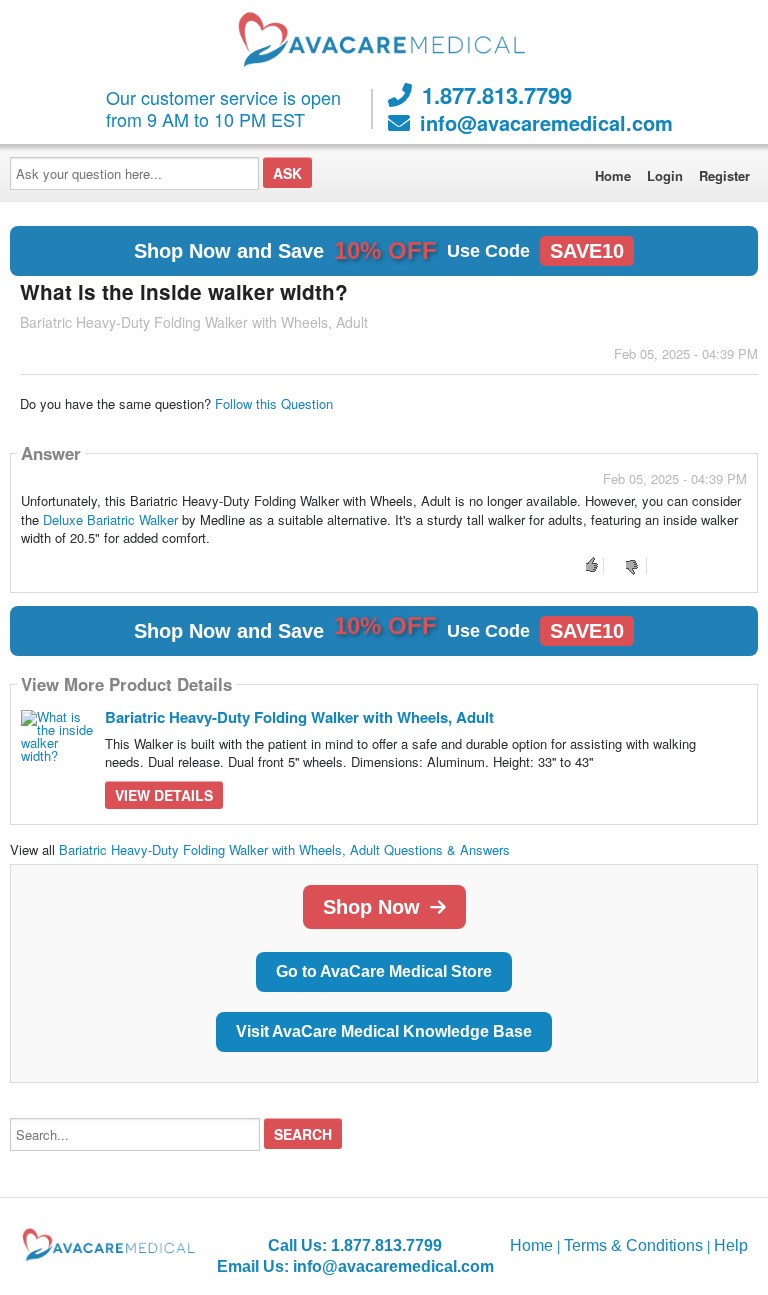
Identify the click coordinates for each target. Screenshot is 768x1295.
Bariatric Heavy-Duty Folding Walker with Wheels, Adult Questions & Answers (284, 849)
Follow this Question (274, 403)
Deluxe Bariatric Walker (110, 519)
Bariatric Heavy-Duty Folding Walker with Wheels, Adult (299, 717)
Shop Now (371, 907)
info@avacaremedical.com (546, 123)
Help (731, 1245)
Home (613, 175)
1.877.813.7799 (497, 95)
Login (665, 175)
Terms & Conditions (633, 1245)
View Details (164, 795)
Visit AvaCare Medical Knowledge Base (384, 1031)
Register (724, 175)
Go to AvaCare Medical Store (384, 971)
